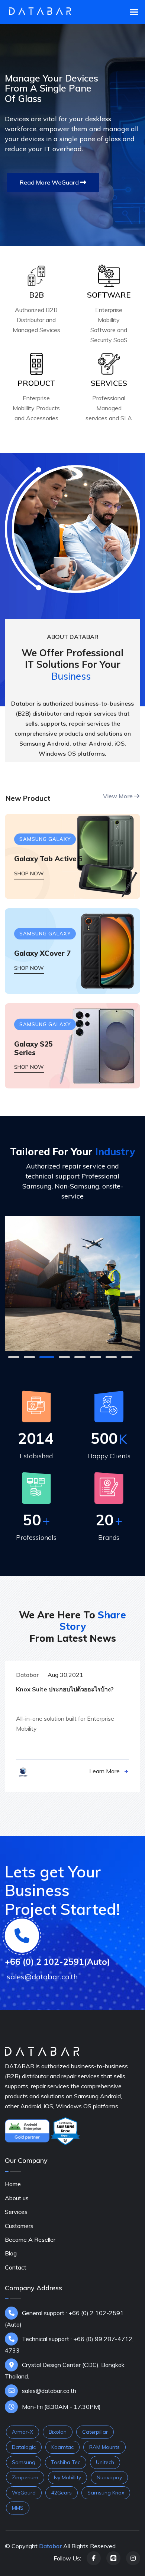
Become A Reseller (30, 2240)
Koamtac (62, 2447)
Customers (19, 2226)
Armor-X (22, 2432)
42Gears (62, 2493)
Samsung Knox (106, 2493)
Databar (27, 1675)
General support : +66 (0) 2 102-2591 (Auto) (64, 2319)
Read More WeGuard (50, 182)
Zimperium (25, 2477)
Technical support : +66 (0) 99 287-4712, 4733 (69, 2345)
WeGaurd (24, 2493)
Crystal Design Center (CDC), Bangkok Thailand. (65, 2371)
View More (119, 796)
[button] (14, 1357)
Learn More (105, 1771)
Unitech (105, 2462)
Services (16, 2212)
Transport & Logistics (72, 1315)
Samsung (24, 2462)
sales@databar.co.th (49, 2391)
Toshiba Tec (66, 2462)
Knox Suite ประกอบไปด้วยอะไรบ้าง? (65, 1689)
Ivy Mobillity (67, 2477)
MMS (18, 2508)
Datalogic (24, 2447)
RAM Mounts (104, 2447)
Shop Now (29, 873)
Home (13, 2184)
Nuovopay (109, 2477)
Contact (16, 2267)
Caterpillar (95, 2432)
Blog (11, 2253)
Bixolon (58, 2432)
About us (17, 2198)
